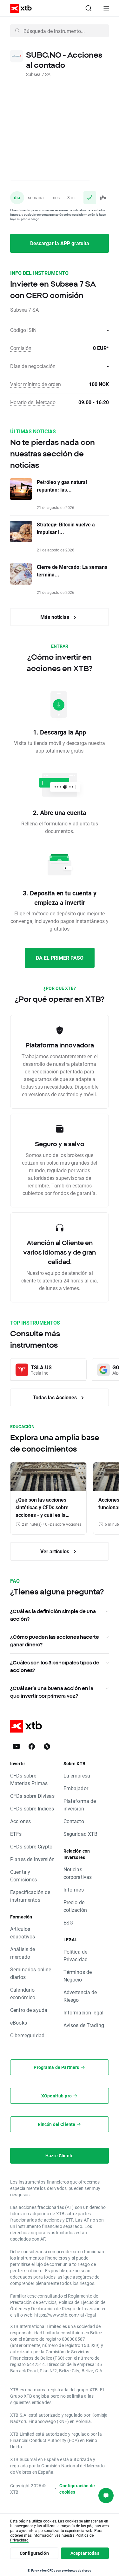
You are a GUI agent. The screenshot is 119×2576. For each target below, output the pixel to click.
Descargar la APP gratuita (60, 243)
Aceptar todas (85, 2553)
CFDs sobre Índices (32, 1808)
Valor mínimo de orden (36, 384)
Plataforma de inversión (80, 1805)
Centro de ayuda (29, 2010)
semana (36, 197)
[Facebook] (32, 1746)
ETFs (16, 1834)
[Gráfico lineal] (90, 198)
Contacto (74, 1821)
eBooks (19, 2023)
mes (56, 197)
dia (17, 197)
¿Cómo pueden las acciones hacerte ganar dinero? (55, 1641)
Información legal (84, 2012)
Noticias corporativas (78, 1873)
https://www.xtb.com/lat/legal (65, 2315)
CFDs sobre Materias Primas (29, 1779)
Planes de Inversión (32, 1859)
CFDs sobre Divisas (32, 1796)
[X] (47, 1746)
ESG (68, 1922)
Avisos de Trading (84, 2025)
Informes (74, 1889)
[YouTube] (17, 1746)
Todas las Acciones (56, 1397)
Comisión (21, 348)
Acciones (20, 1821)
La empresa (77, 1775)
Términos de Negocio (78, 1976)
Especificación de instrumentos (30, 1896)
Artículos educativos (23, 1933)
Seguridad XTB (81, 1834)
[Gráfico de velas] (102, 198)
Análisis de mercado (23, 1953)
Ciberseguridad (27, 2035)
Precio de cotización (75, 1906)
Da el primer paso (60, 958)
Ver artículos (55, 1551)
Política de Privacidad (76, 1955)
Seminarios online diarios (31, 1973)
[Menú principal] (106, 8)
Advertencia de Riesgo (80, 1996)
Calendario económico (23, 1993)
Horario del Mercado (33, 402)
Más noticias (55, 617)
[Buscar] (89, 8)
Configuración (34, 2553)
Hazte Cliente (60, 2156)
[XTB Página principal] (18, 8)
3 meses (75, 197)
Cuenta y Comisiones (24, 1876)
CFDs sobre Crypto (31, 1846)
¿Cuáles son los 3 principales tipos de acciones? (55, 1666)
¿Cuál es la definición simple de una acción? (53, 1615)
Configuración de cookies (77, 2489)
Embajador (76, 1788)
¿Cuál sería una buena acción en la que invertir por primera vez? (52, 1692)
